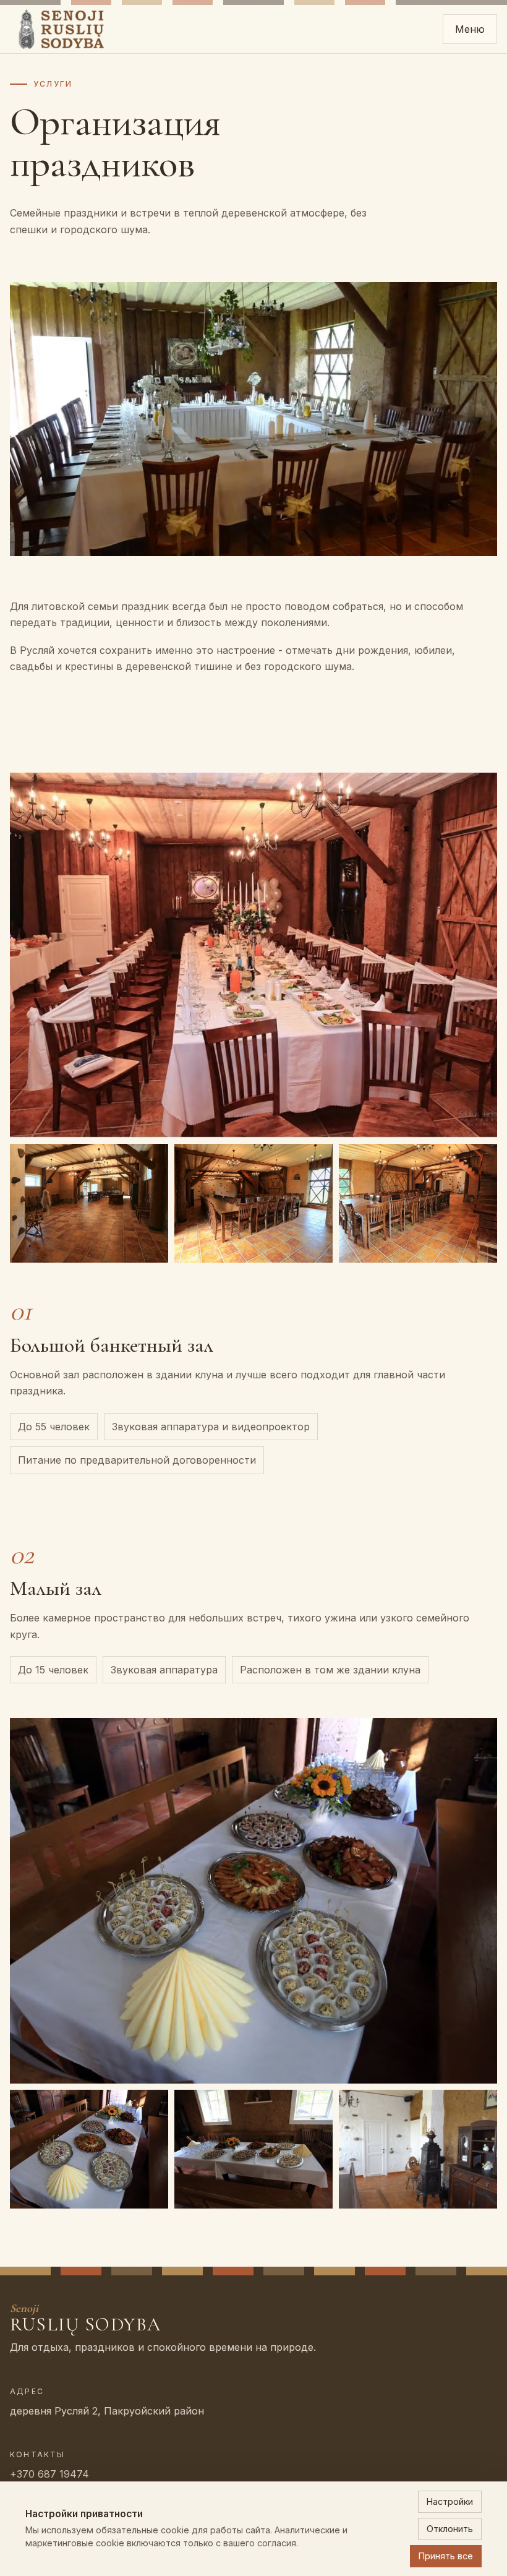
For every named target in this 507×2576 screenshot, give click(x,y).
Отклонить (450, 2529)
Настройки (450, 2501)
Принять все (446, 2556)
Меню (470, 29)
